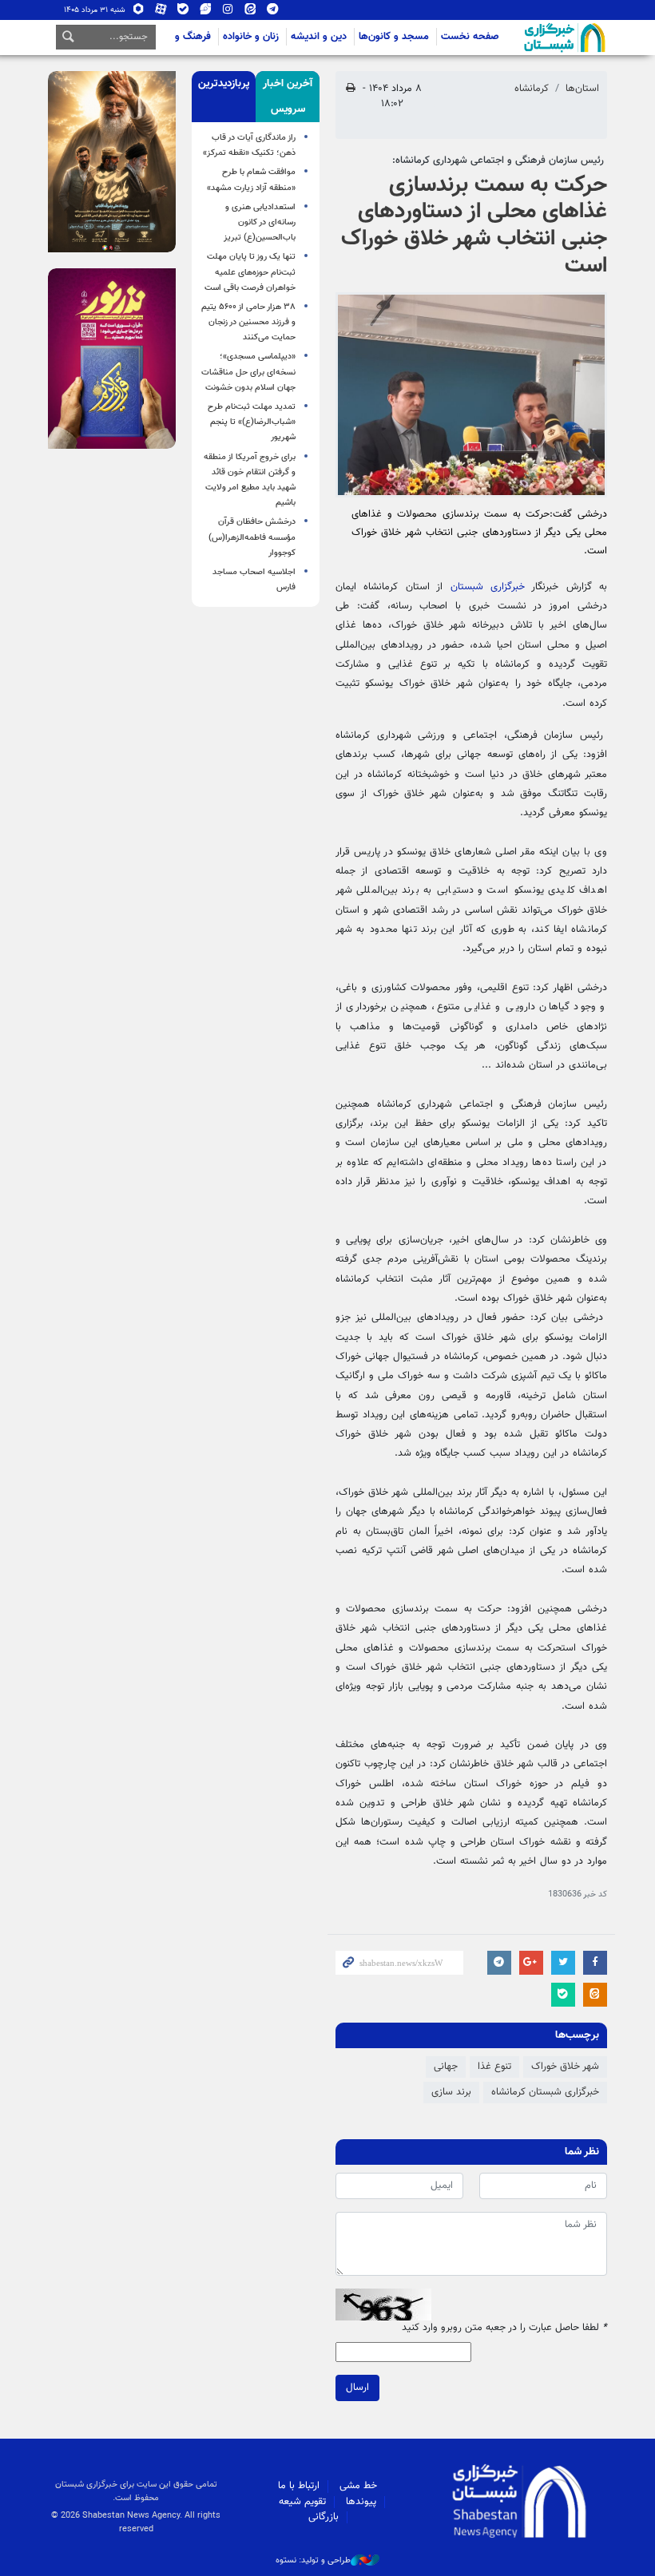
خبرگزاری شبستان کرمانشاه (545, 2092)
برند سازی (451, 2092)
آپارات (161, 12)
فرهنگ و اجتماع (178, 37)
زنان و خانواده (251, 37)
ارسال (357, 2388)
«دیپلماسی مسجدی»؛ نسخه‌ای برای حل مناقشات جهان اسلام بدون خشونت (248, 372)
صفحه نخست (470, 37)
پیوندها (361, 2502)
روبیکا (139, 12)
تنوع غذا (494, 2067)
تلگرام (273, 12)
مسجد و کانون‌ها (394, 37)
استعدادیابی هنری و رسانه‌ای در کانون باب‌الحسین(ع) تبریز (260, 222)
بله (183, 12)
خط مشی (358, 2486)
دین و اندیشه (319, 37)
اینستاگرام (228, 12)
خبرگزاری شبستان (488, 587)
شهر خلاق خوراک (565, 2067)
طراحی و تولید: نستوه (313, 2561)
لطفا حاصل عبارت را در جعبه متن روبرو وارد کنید (504, 2328)
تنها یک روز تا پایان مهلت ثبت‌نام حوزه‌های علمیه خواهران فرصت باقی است (250, 272)
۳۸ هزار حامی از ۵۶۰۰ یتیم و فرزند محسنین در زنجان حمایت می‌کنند (248, 322)
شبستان (519, 38)
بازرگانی (324, 2517)
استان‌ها (582, 89)
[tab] (288, 97)
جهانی (446, 2067)
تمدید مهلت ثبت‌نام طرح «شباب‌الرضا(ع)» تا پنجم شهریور (252, 422)
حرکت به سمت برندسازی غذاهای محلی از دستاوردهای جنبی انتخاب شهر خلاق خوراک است (474, 226)
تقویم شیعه (302, 2502)
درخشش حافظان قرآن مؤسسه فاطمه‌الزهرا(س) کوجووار (252, 537)
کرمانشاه (532, 89)
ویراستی (206, 12)
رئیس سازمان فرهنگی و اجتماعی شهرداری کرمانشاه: (500, 161)
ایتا (250, 12)
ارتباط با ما (299, 2486)
